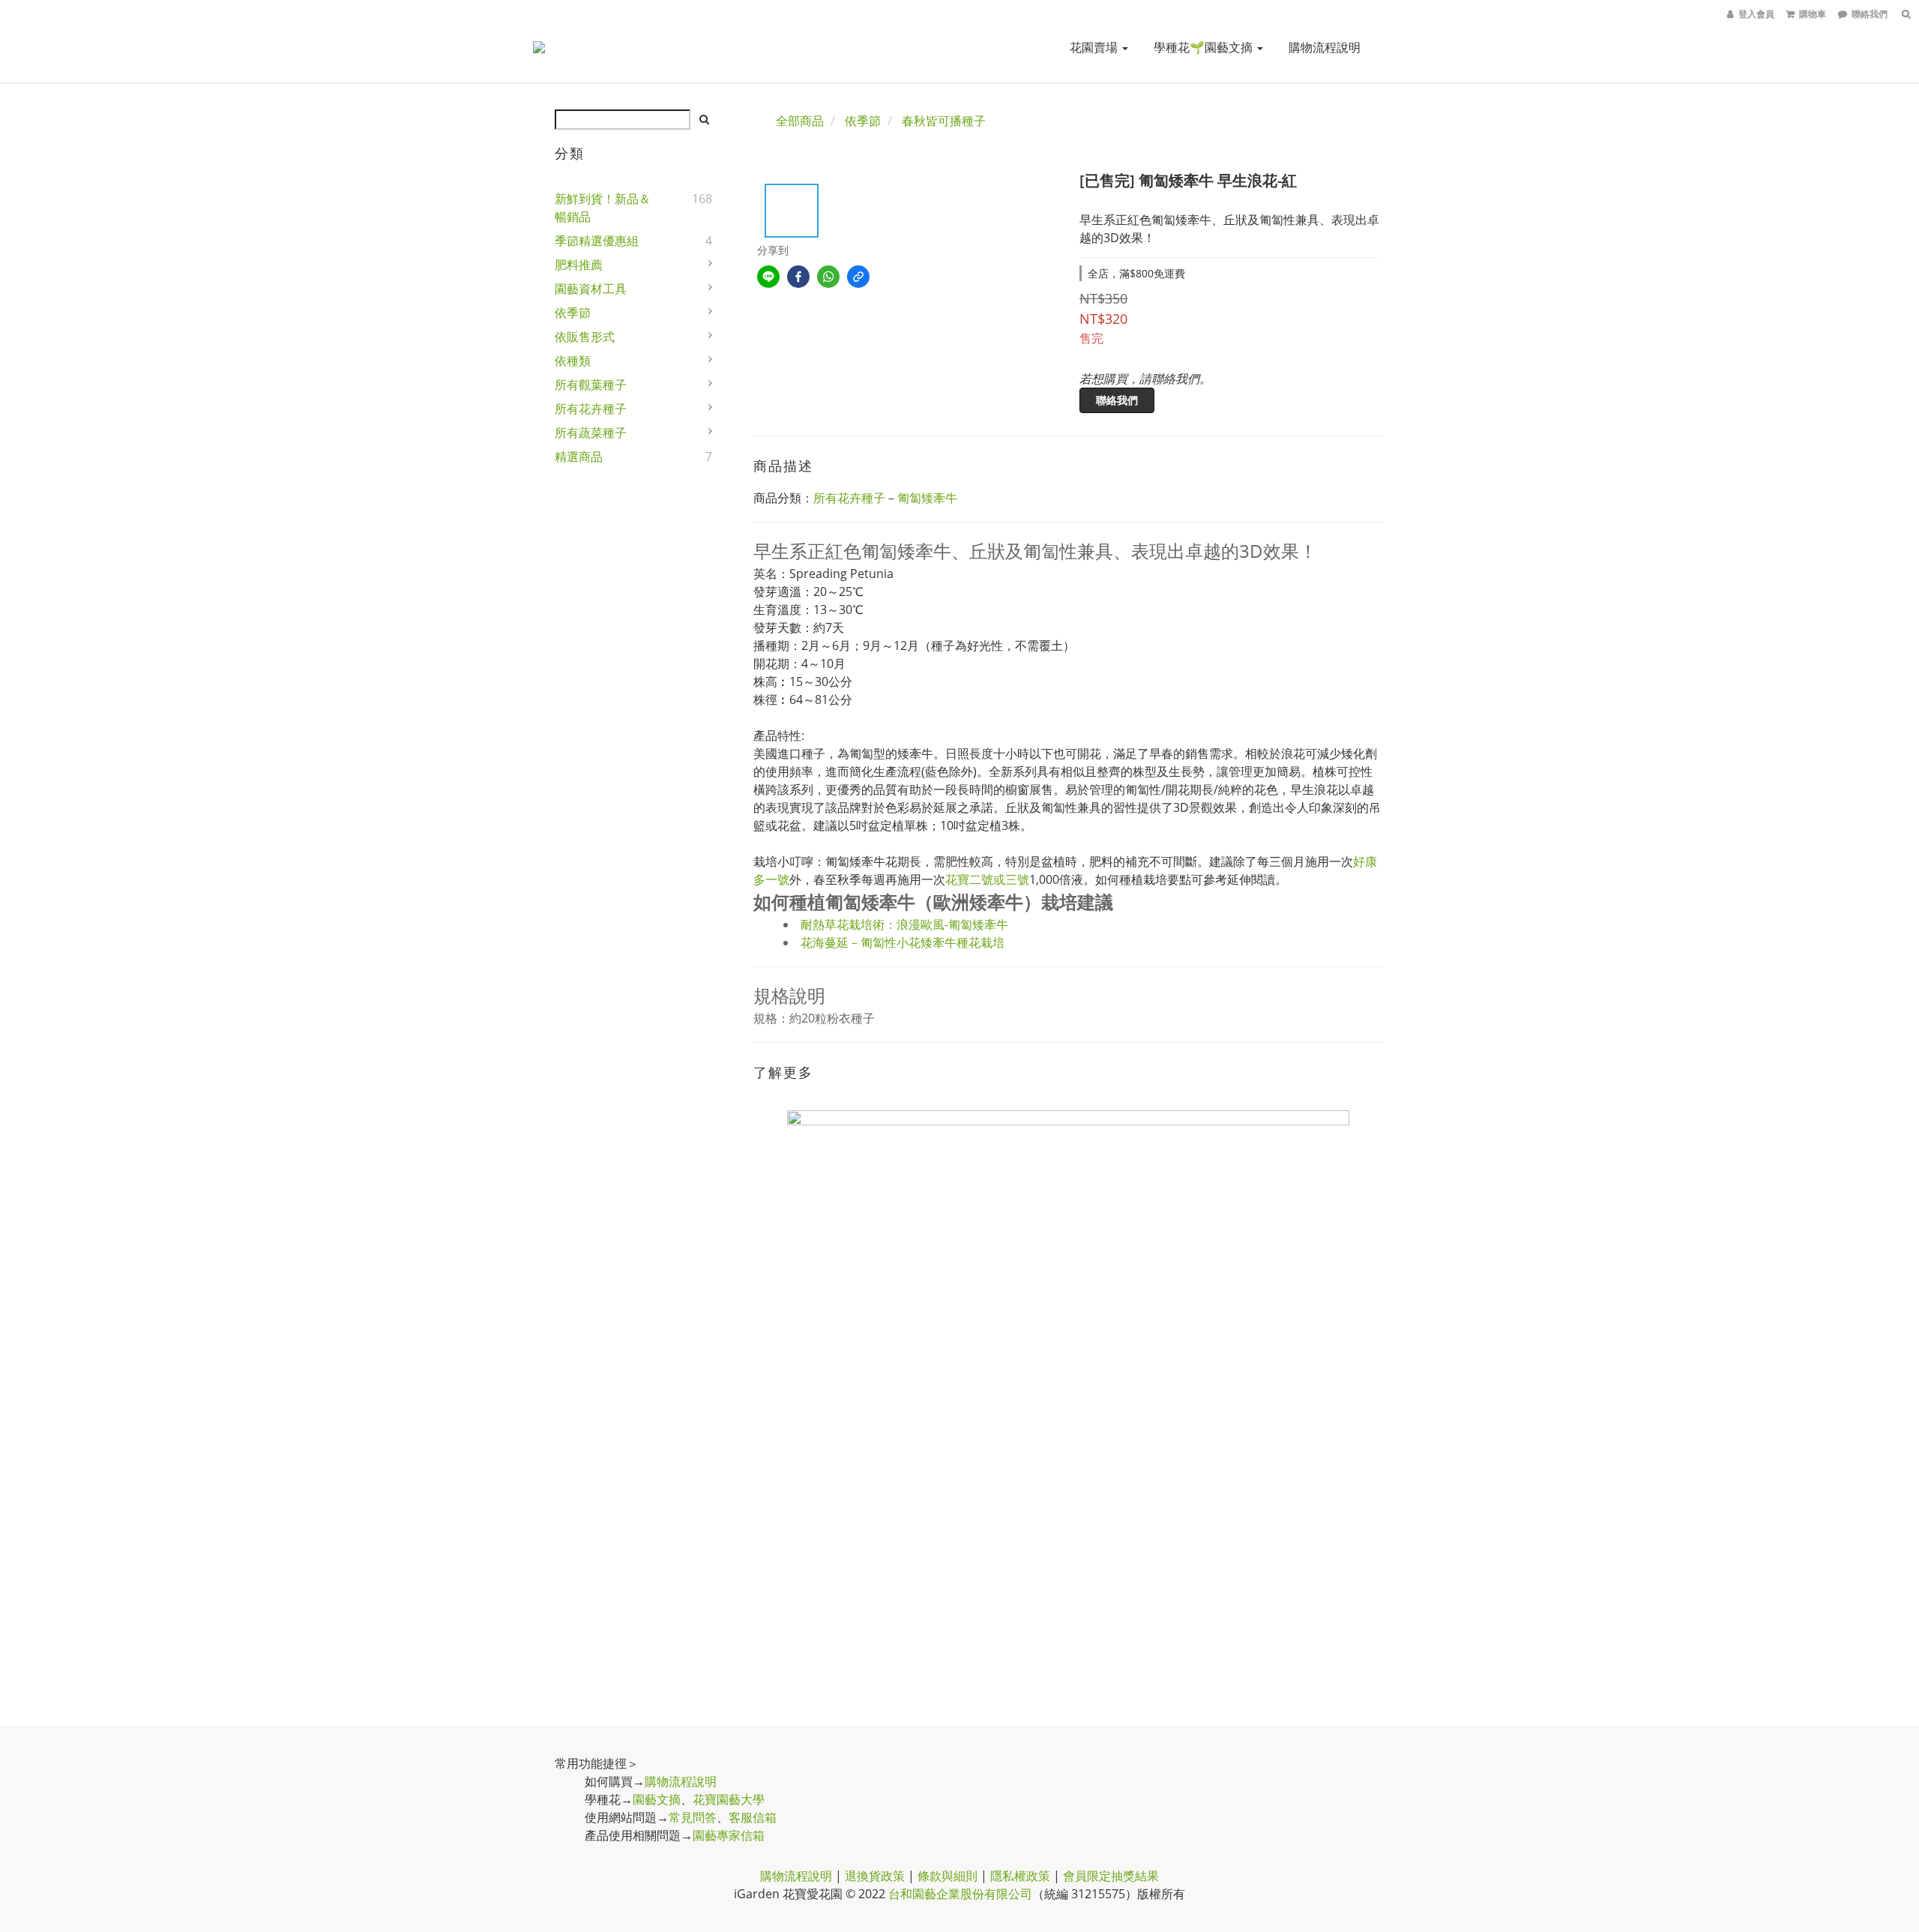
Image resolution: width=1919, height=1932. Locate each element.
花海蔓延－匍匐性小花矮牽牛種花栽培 (903, 942)
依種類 (573, 361)
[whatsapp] (828, 277)
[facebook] (798, 277)
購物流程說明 (1325, 47)
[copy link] (858, 277)
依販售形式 (585, 337)
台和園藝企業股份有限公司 (960, 1894)
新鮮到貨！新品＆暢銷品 (603, 208)
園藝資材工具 (591, 289)
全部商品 (800, 121)
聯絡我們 (1117, 400)
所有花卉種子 (591, 409)
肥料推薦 (579, 265)
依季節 (573, 313)
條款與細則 (948, 1876)
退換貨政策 (875, 1876)
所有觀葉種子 (591, 385)
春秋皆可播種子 (944, 121)
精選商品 (579, 457)
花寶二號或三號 (987, 879)
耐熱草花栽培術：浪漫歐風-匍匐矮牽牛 (904, 924)
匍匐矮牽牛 (927, 498)
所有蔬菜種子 (591, 433)
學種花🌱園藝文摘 (1205, 47)
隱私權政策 (1020, 1876)
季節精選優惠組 (597, 241)
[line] (768, 277)
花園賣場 (1095, 47)
